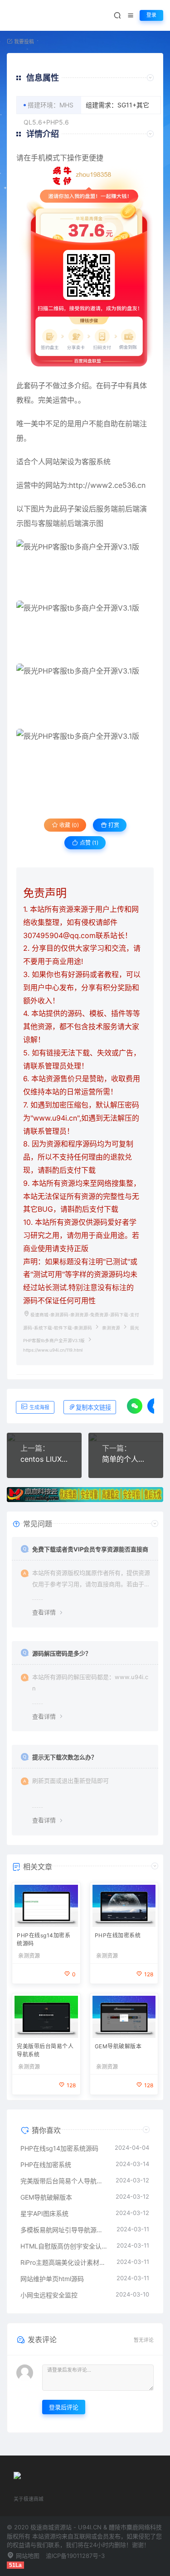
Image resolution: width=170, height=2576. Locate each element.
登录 (151, 15)
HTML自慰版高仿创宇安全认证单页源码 (64, 2246)
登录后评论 (64, 2407)
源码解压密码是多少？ (62, 1653)
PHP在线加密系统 (118, 1935)
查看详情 (44, 1612)
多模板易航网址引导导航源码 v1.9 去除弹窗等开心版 (64, 2230)
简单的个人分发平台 (126, 1459)
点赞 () (88, 843)
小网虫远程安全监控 (49, 2295)
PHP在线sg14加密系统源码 (44, 1939)
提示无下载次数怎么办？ (65, 1757)
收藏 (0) (68, 825)
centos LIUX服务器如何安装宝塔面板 (44, 1459)
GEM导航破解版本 (118, 2046)
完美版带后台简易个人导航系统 (45, 2050)
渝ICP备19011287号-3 (75, 2556)
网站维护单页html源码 (52, 2279)
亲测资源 (111, 1328)
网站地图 (27, 2556)
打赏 (113, 825)
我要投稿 (23, 42)
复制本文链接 (93, 1408)
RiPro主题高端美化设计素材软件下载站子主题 (64, 2262)
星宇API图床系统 (44, 2213)
